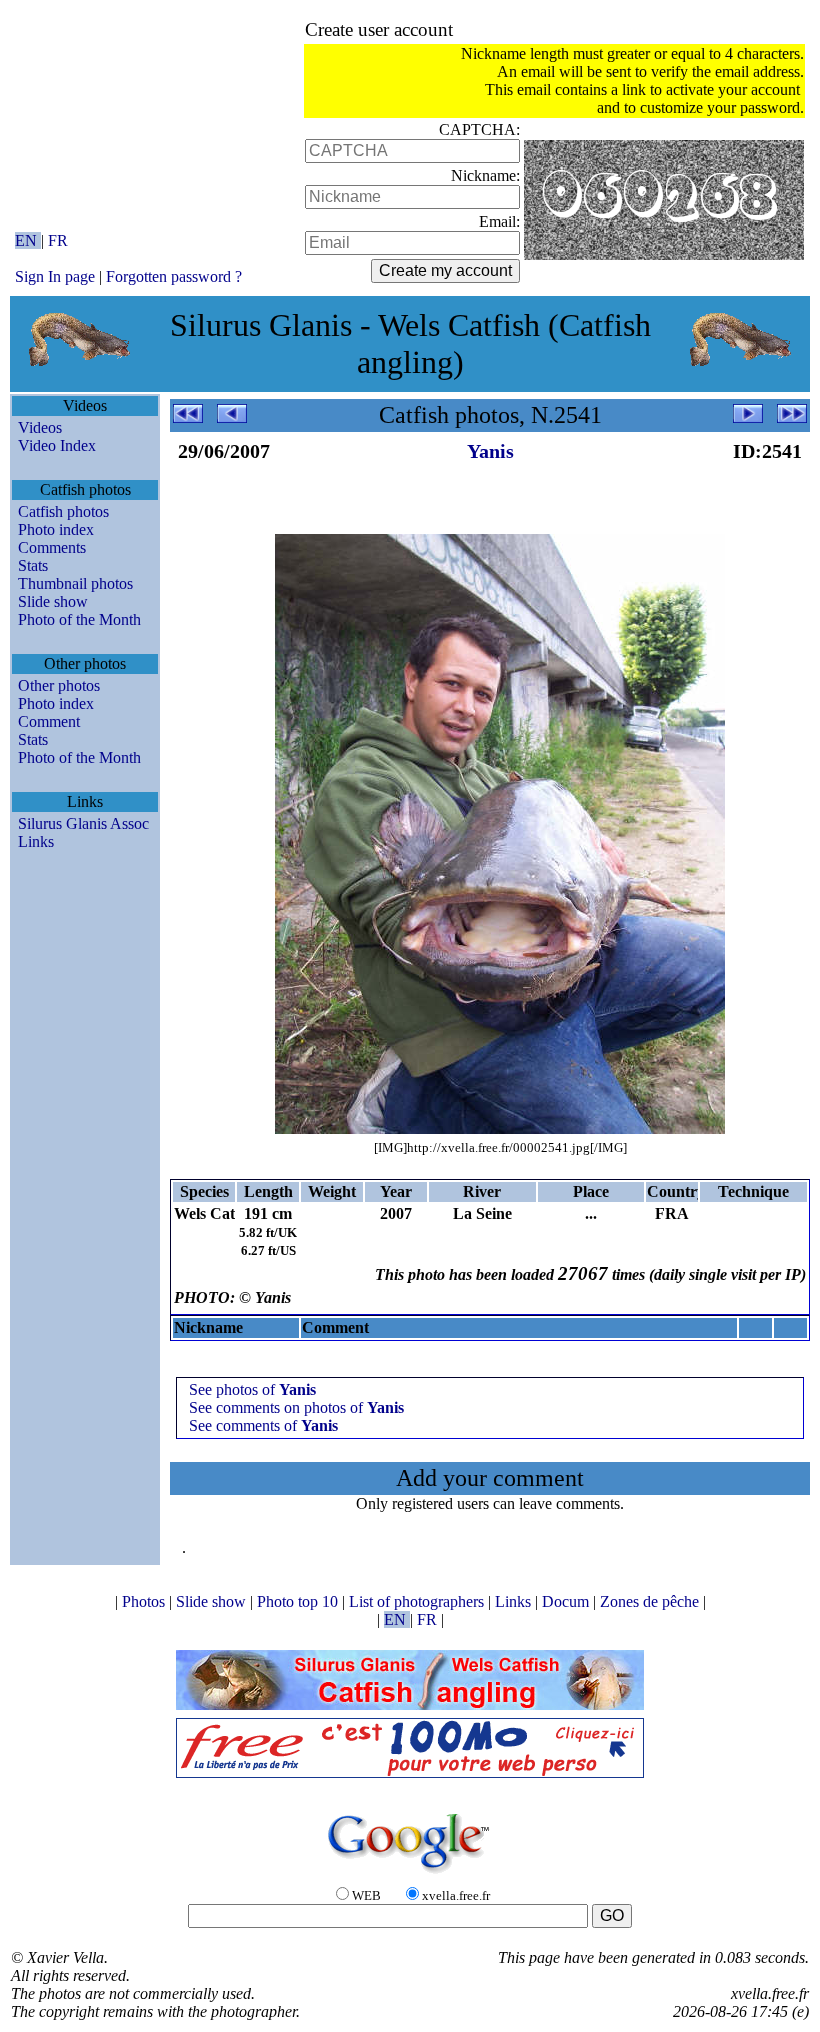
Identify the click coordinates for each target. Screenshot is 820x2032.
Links (36, 841)
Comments (52, 547)
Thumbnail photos (75, 583)
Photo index (56, 529)
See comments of (263, 1425)
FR (58, 240)
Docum (567, 1601)
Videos (40, 427)
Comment (49, 721)
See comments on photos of (296, 1407)
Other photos (59, 685)
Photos (145, 1601)
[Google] (410, 1874)
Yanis (490, 451)
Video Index (57, 445)
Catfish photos (63, 511)
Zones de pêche (651, 1601)
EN (28, 240)
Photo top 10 (299, 1601)
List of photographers (418, 1601)
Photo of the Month (79, 619)
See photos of (252, 1389)
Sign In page (55, 276)
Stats (33, 565)
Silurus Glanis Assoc (83, 823)
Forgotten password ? (174, 276)
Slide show (53, 601)
